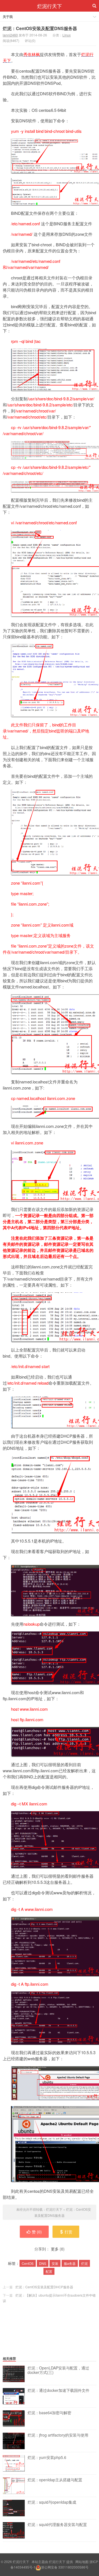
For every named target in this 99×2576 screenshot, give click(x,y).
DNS (43, 2263)
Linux (67, 35)
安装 (55, 2263)
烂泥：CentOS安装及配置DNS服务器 (40, 28)
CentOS (28, 2263)
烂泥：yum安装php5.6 (47, 2458)
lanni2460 (10, 35)
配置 (49, 2271)
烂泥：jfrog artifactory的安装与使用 (58, 2435)
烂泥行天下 (50, 6)
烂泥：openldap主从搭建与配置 (55, 2480)
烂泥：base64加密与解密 (49, 2413)
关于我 (8, 17)
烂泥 (84, 2263)
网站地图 (82, 2562)
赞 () (37, 2232)
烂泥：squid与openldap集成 (52, 2502)
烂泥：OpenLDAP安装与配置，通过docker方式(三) (58, 2370)
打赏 (68, 2232)
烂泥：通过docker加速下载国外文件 (58, 2390)
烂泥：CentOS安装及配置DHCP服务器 (44, 2287)
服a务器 (70, 2263)
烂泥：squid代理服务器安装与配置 (57, 2525)
